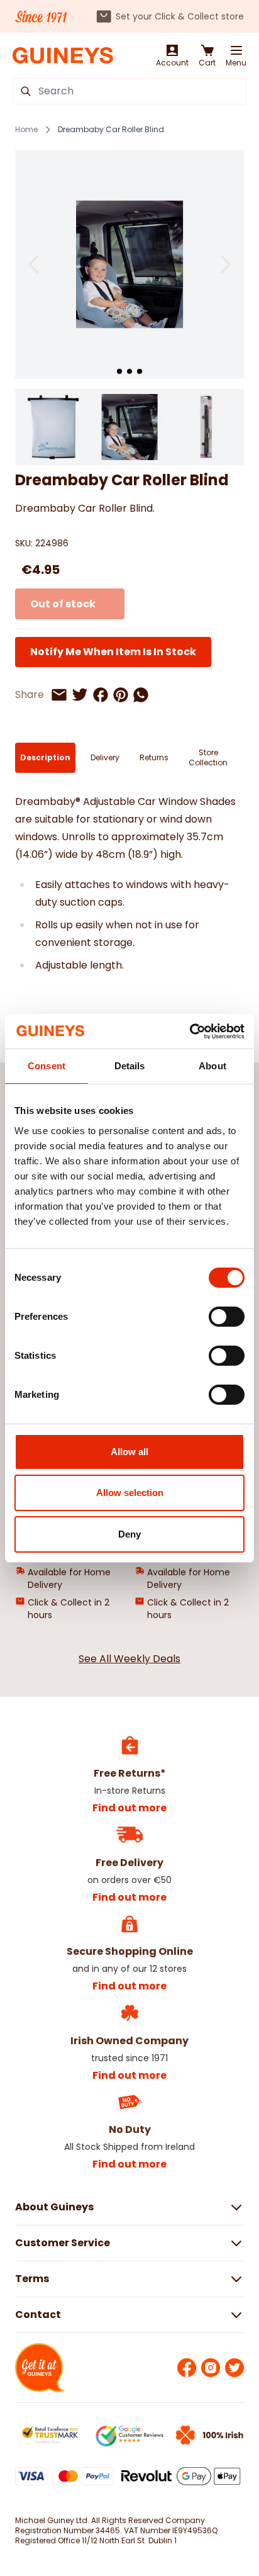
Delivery (105, 757)
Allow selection (130, 1493)
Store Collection (208, 757)
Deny (129, 1534)
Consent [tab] (47, 1066)
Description (45, 757)
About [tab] (212, 1066)
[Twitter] (234, 2368)
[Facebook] (187, 2368)
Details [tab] (130, 1066)
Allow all (129, 1452)
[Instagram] (211, 2368)
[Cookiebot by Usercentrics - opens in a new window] (190, 1032)
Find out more (129, 1808)
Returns (154, 757)
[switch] (227, 1317)
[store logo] (63, 56)
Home (26, 130)
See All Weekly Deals (129, 1659)
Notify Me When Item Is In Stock (113, 652)
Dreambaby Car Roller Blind (111, 130)
